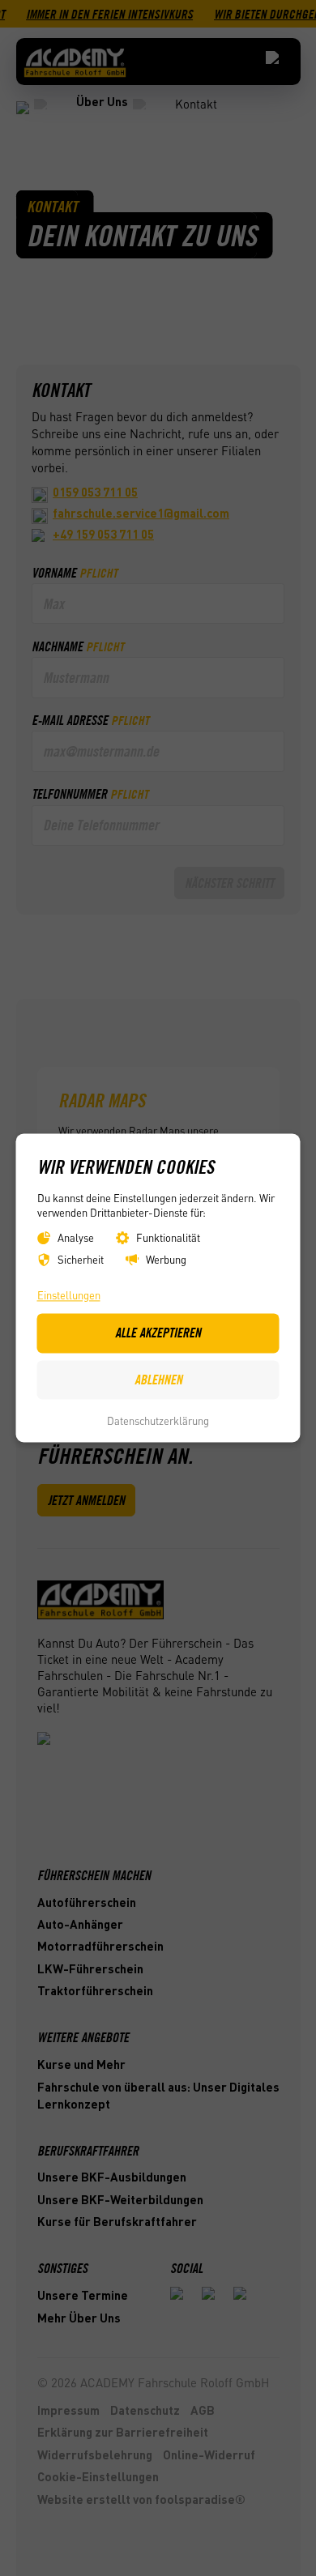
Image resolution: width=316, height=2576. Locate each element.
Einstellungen (69, 1295)
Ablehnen (158, 1380)
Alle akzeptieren (158, 1333)
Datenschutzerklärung (158, 1420)
